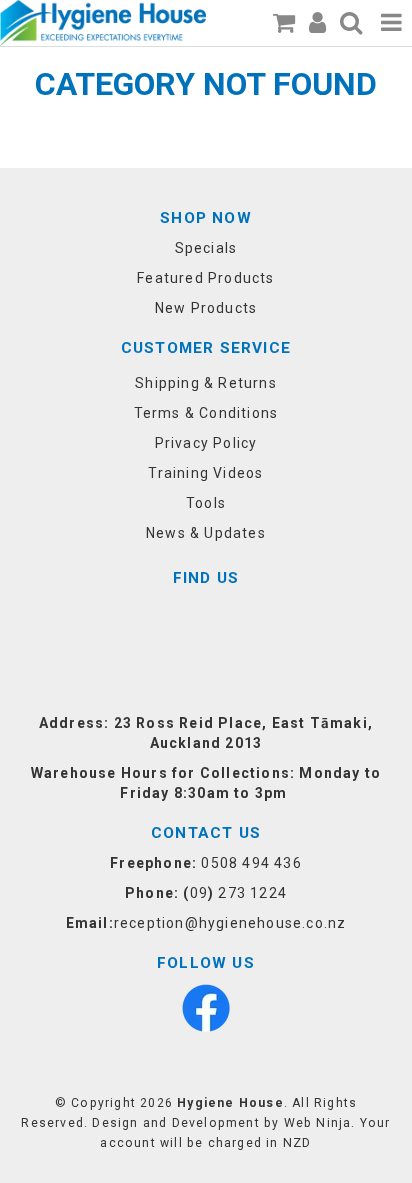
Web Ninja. (320, 1123)
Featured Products (205, 278)
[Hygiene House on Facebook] (206, 1007)
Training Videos (205, 473)
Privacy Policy (206, 443)
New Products (206, 308)
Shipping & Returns (206, 383)
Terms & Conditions (206, 413)
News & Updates (206, 533)
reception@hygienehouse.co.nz (230, 923)
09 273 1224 (238, 893)
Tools (206, 503)
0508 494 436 (251, 863)
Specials (206, 248)
